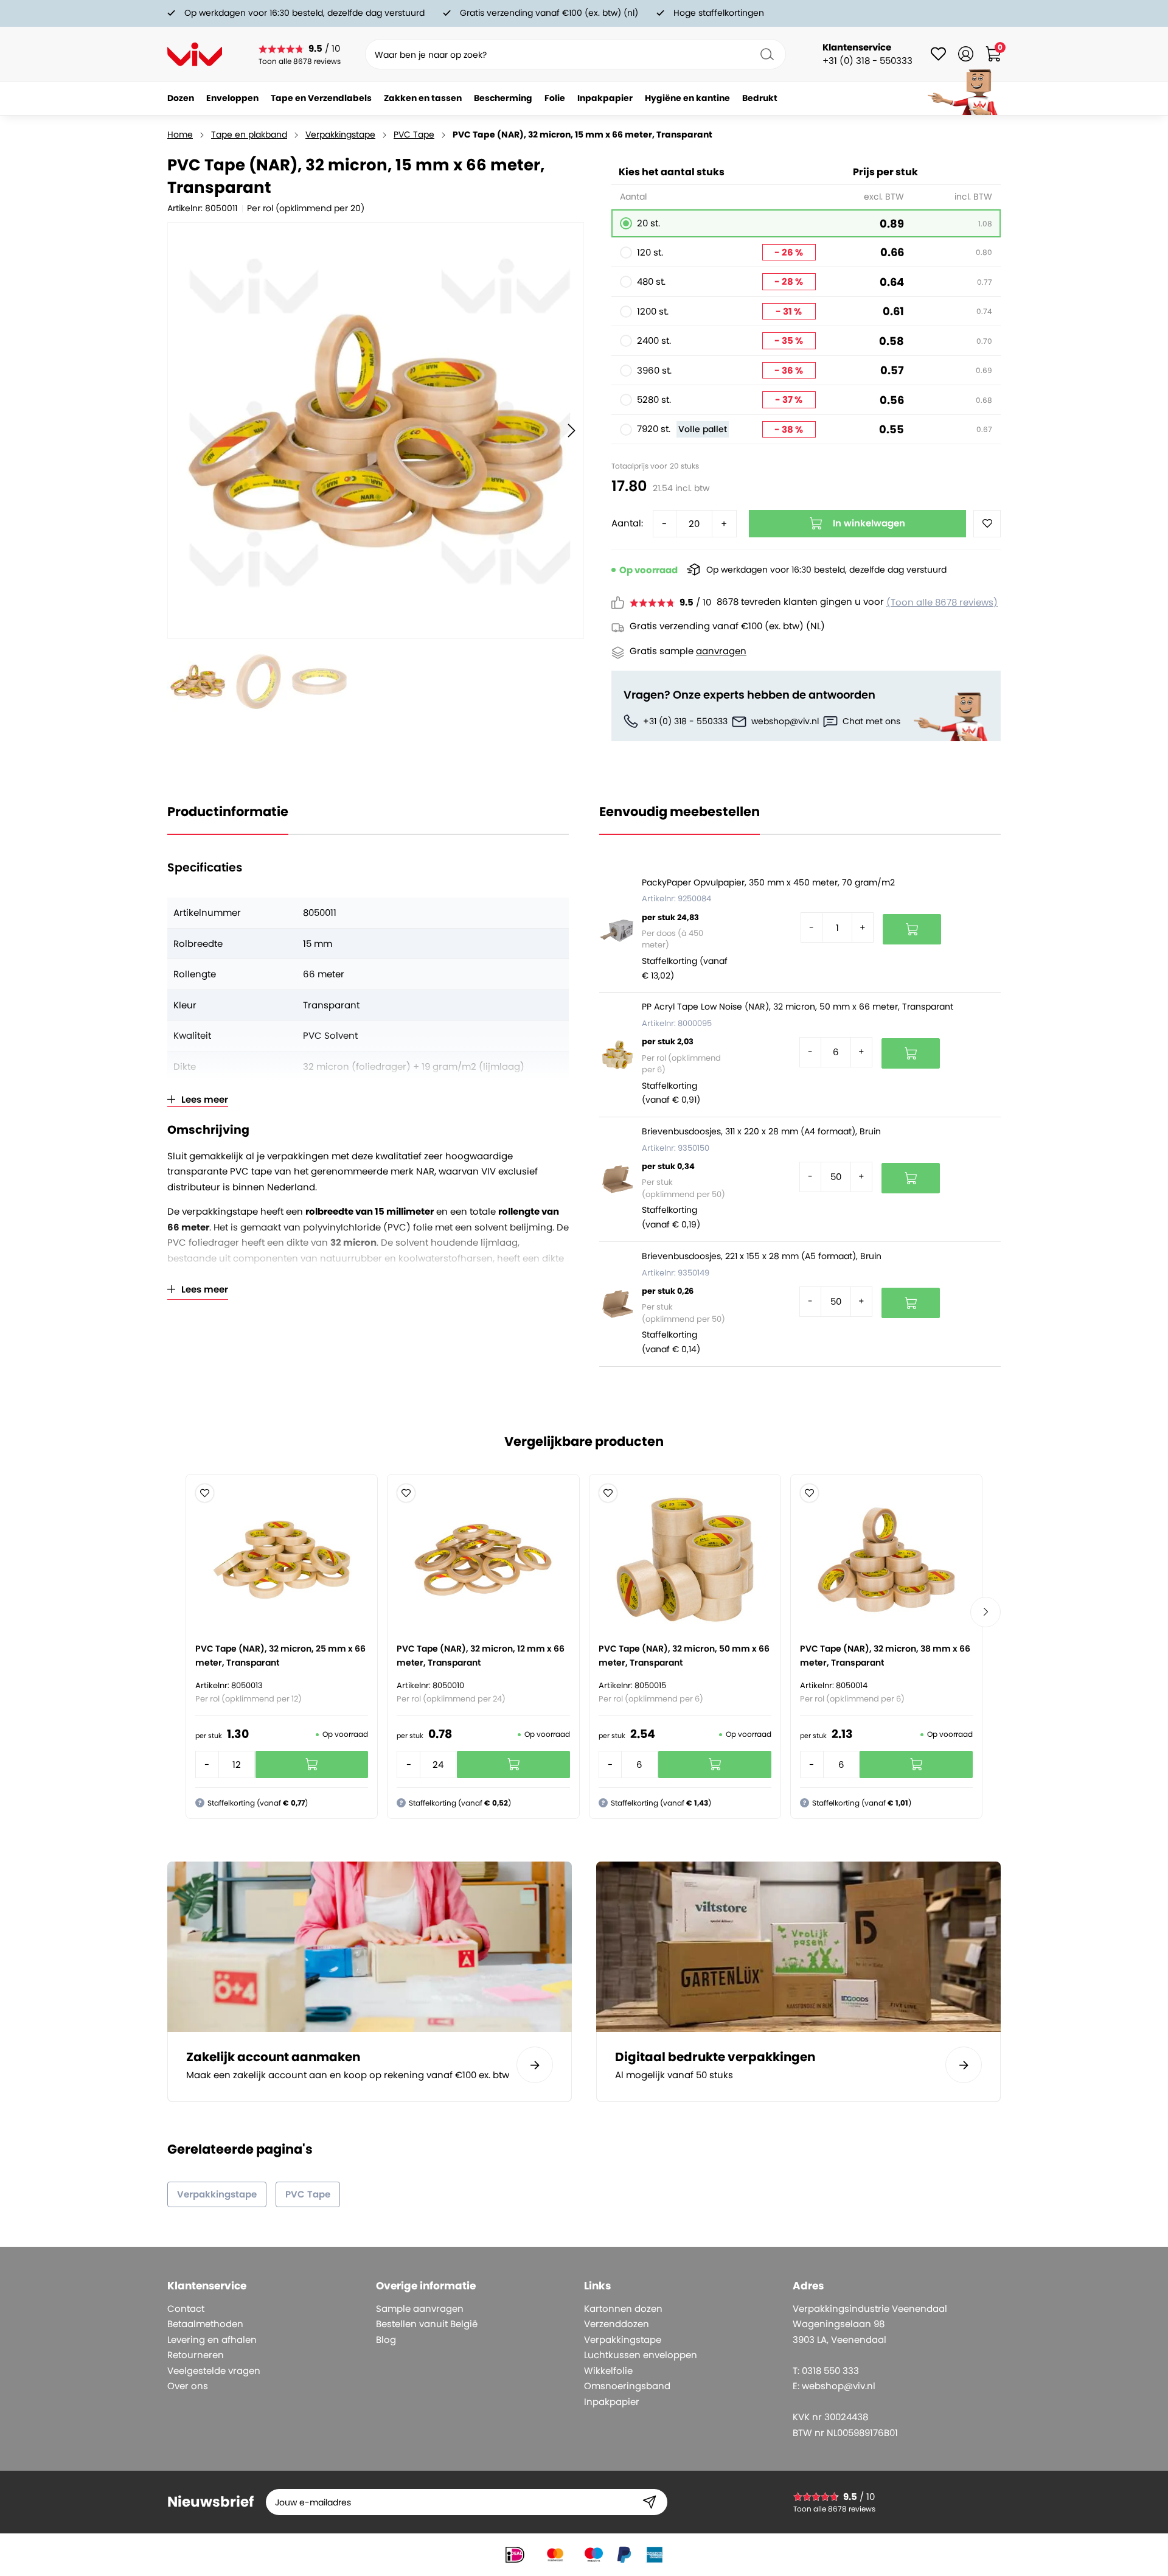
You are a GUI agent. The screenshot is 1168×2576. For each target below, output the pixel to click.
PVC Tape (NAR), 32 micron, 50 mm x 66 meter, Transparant (684, 1656)
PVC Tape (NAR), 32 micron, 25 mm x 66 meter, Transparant (280, 1656)
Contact (186, 2309)
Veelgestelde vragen (214, 2371)
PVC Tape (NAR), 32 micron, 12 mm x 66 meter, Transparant (481, 1656)
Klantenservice (857, 47)
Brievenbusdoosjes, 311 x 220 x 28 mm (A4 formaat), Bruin (761, 1131)
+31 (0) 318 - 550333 (685, 721)
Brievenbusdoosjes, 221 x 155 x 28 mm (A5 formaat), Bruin (762, 1256)
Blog (386, 2340)
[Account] (966, 54)
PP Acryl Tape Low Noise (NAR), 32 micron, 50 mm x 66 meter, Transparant (798, 1007)
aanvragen (721, 651)
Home (180, 134)
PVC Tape (414, 134)
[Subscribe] (649, 2502)
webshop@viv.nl (785, 721)
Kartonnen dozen (623, 2309)
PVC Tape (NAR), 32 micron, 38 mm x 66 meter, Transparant (885, 1656)
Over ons (188, 2386)
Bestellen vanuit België (427, 2324)
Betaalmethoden (205, 2324)
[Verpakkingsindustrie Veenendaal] (195, 54)
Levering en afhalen (212, 2340)
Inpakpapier (612, 2402)
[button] (205, 1493)
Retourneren (196, 2355)
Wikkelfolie (608, 2371)
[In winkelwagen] (912, 929)
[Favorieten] (938, 54)
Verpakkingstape (340, 134)
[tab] (267, 2286)
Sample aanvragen (420, 2309)
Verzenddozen (617, 2324)
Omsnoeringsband (627, 2386)
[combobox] (575, 54)
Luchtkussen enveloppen (641, 2355)
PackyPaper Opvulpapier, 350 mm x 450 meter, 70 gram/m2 (768, 882)
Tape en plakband (249, 134)
